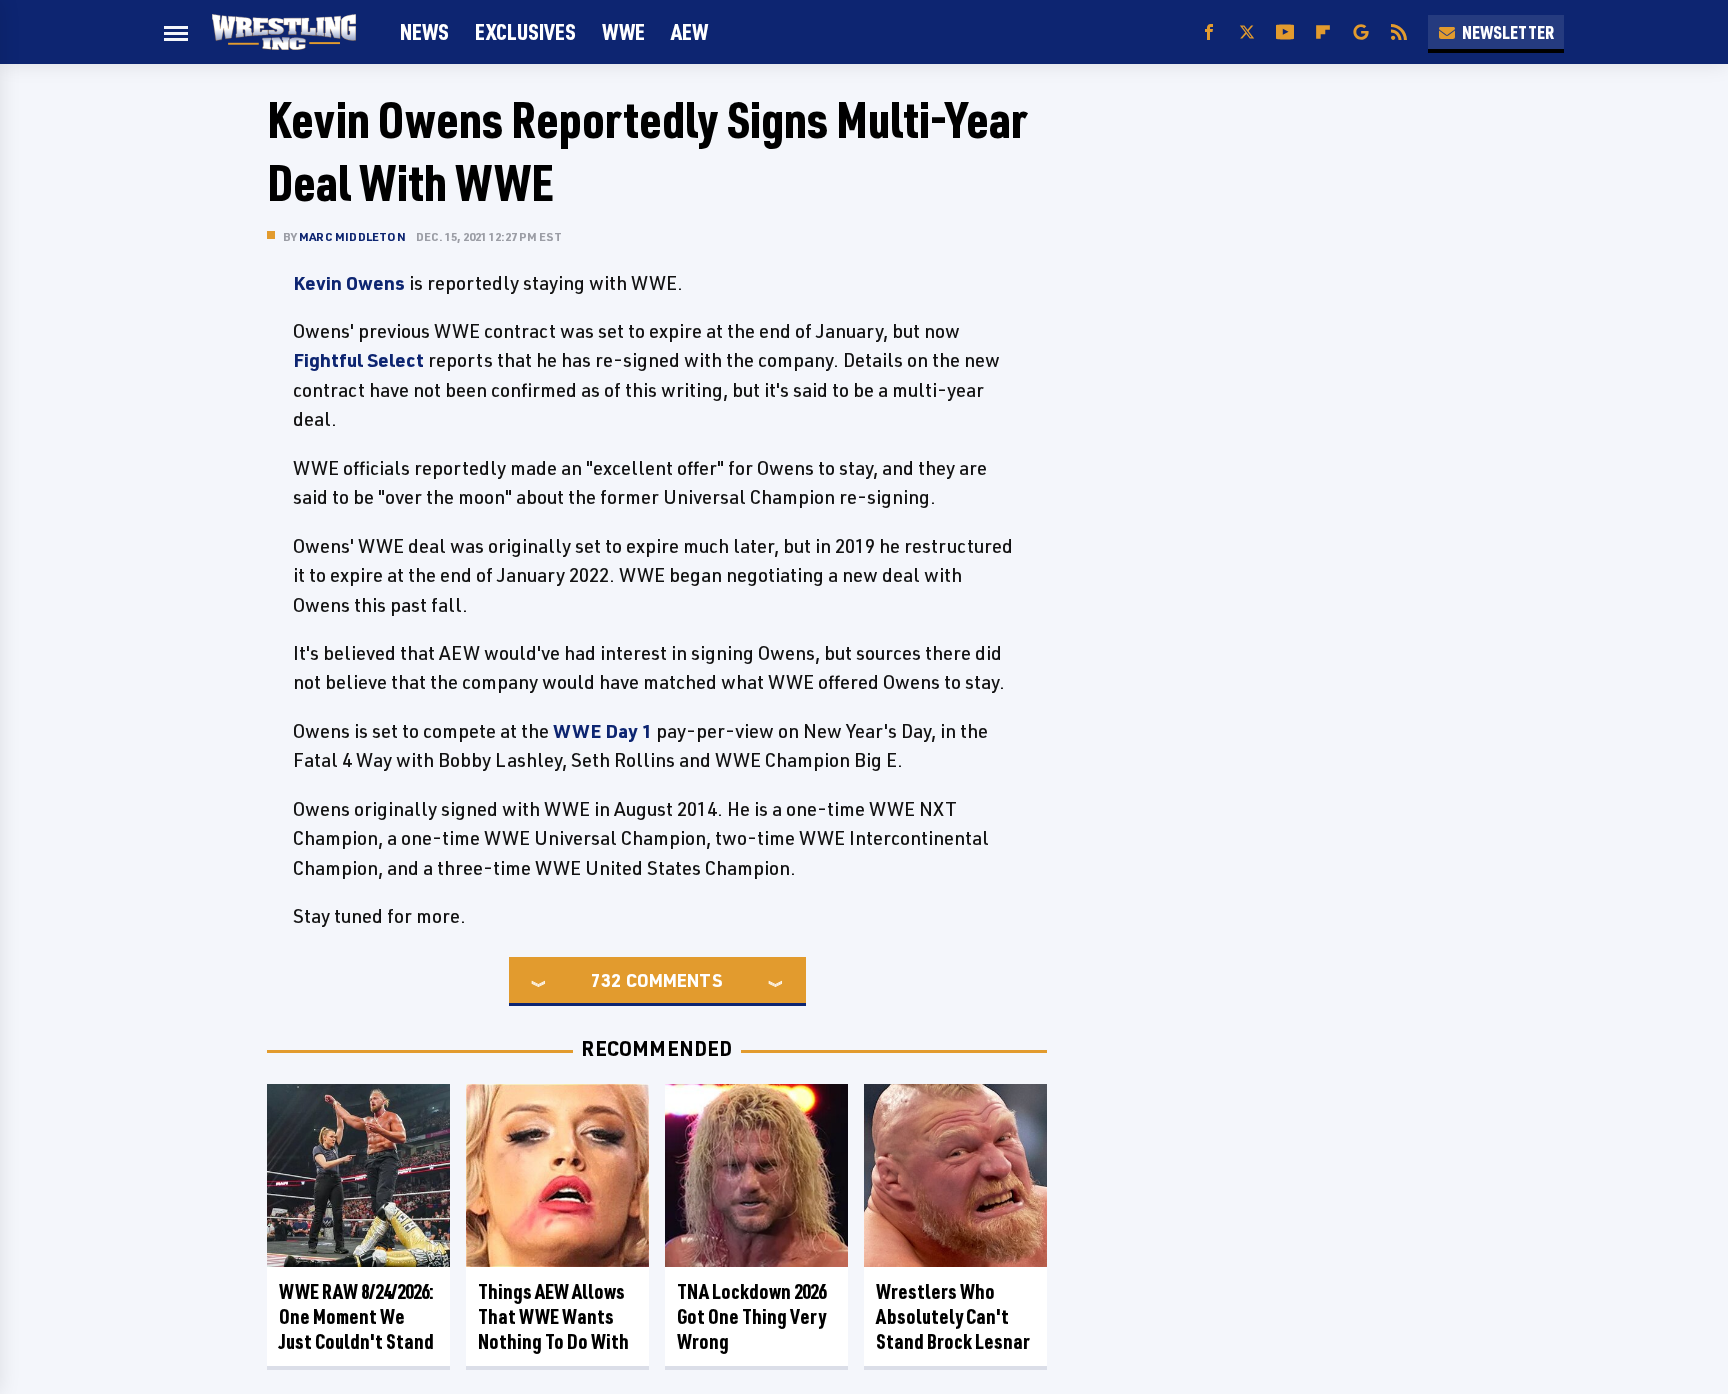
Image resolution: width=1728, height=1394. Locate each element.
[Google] (1361, 32)
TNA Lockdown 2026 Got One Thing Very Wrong (751, 1316)
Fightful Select (358, 360)
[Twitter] (1247, 32)
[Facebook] (1209, 32)
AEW (689, 31)
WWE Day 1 (602, 731)
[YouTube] (1285, 32)
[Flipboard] (1323, 32)
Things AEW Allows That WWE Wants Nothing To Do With (553, 1316)
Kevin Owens (349, 283)
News (424, 31)
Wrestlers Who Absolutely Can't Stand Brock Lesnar (953, 1316)
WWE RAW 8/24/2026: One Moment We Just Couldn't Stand (356, 1316)
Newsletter (1508, 32)
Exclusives (525, 31)
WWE (623, 31)
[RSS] (1399, 32)
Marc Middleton (352, 236)
